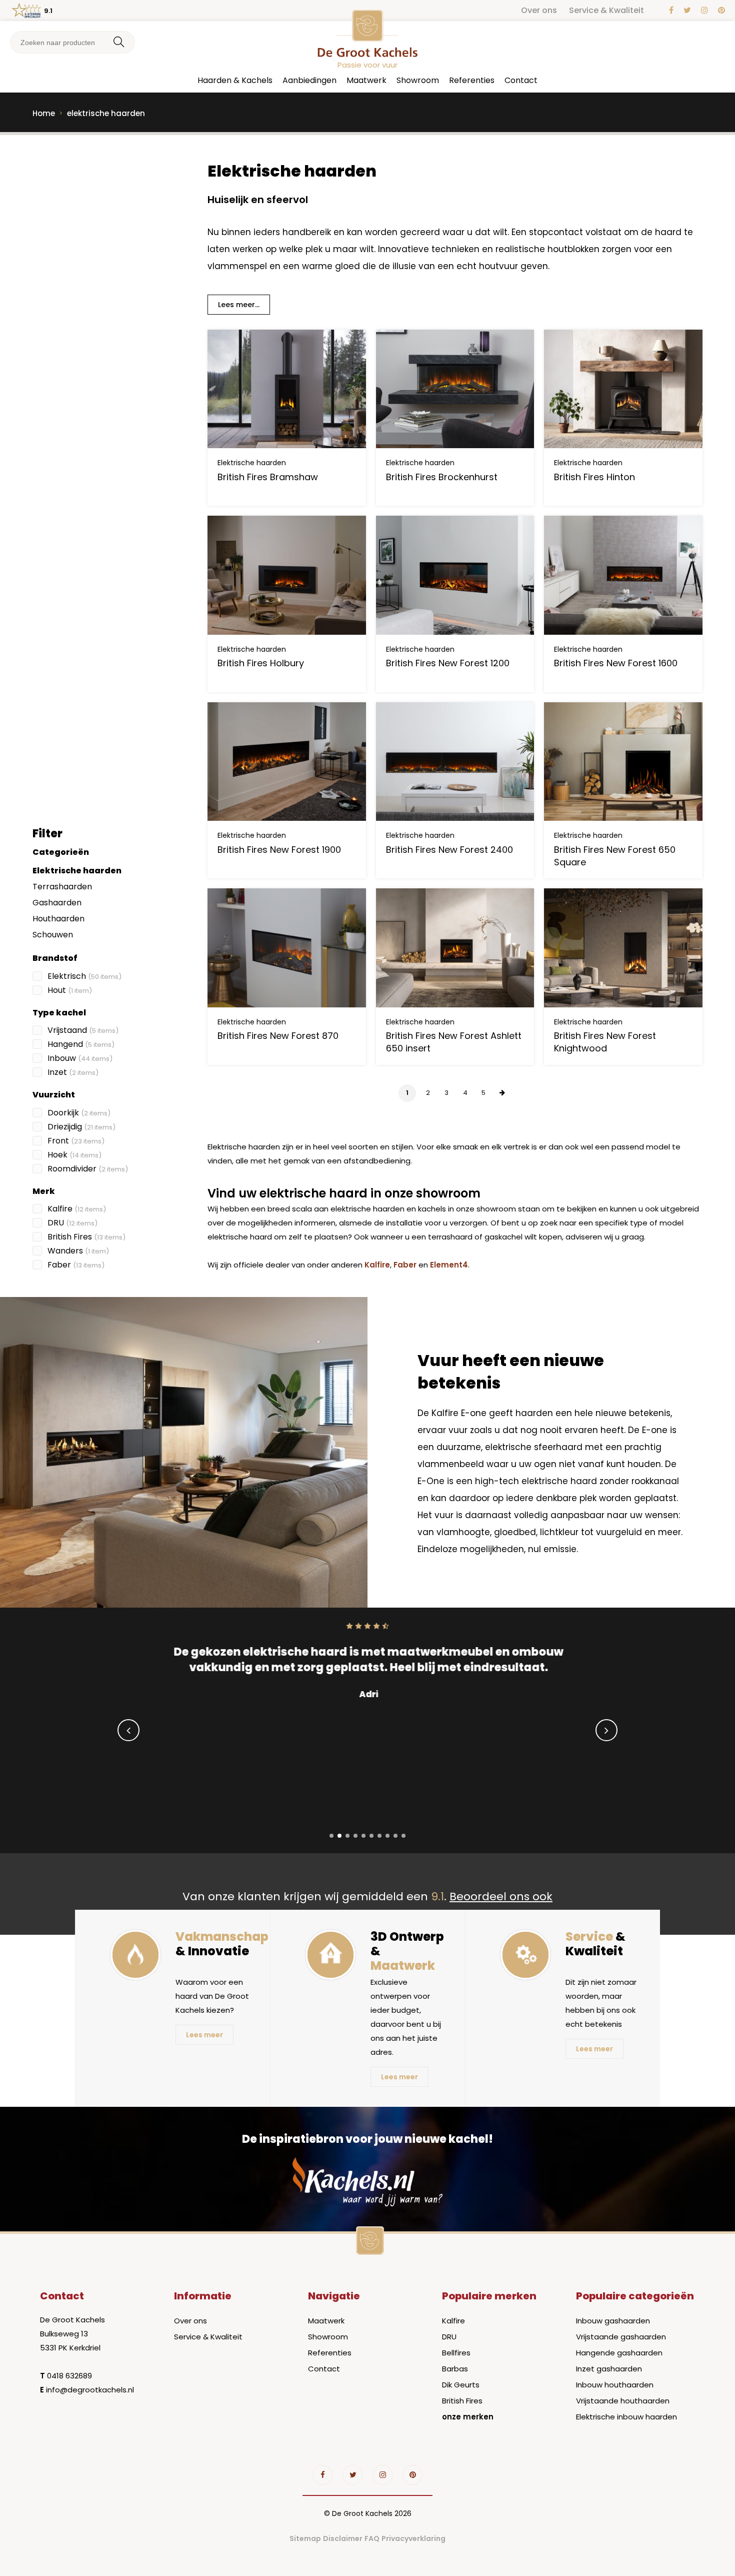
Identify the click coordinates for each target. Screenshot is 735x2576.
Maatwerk (366, 80)
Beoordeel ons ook (501, 1896)
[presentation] (128, 1730)
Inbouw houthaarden (615, 2385)
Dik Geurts (461, 2385)
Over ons (539, 10)
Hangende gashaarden (619, 2353)
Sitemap (305, 2538)
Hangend (81, 1044)
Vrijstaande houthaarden (623, 2401)
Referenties (472, 80)
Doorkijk (79, 1113)
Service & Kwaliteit (606, 10)
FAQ (372, 2538)
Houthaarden (58, 919)
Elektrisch (84, 976)
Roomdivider (88, 1169)
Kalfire (77, 1209)
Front (76, 1141)
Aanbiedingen (309, 80)
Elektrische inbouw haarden (626, 2417)
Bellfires (456, 2353)
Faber (76, 1265)
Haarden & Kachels (235, 80)
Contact (521, 80)
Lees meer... (239, 305)
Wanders (78, 1251)
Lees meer (204, 2035)
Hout (70, 990)
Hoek (74, 1155)
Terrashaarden (62, 887)
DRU (72, 1223)
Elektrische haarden (77, 871)
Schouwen (53, 935)
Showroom (418, 80)
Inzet (73, 1072)
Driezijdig (81, 1127)
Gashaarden (57, 903)
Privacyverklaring (413, 2538)
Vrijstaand (83, 1030)
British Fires (86, 1237)
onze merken (468, 2417)
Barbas (455, 2369)
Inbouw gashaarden (613, 2321)
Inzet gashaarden (609, 2369)
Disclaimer (343, 2538)
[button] (331, 1836)
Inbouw (80, 1058)
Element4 (449, 1265)
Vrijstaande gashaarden (621, 2337)
